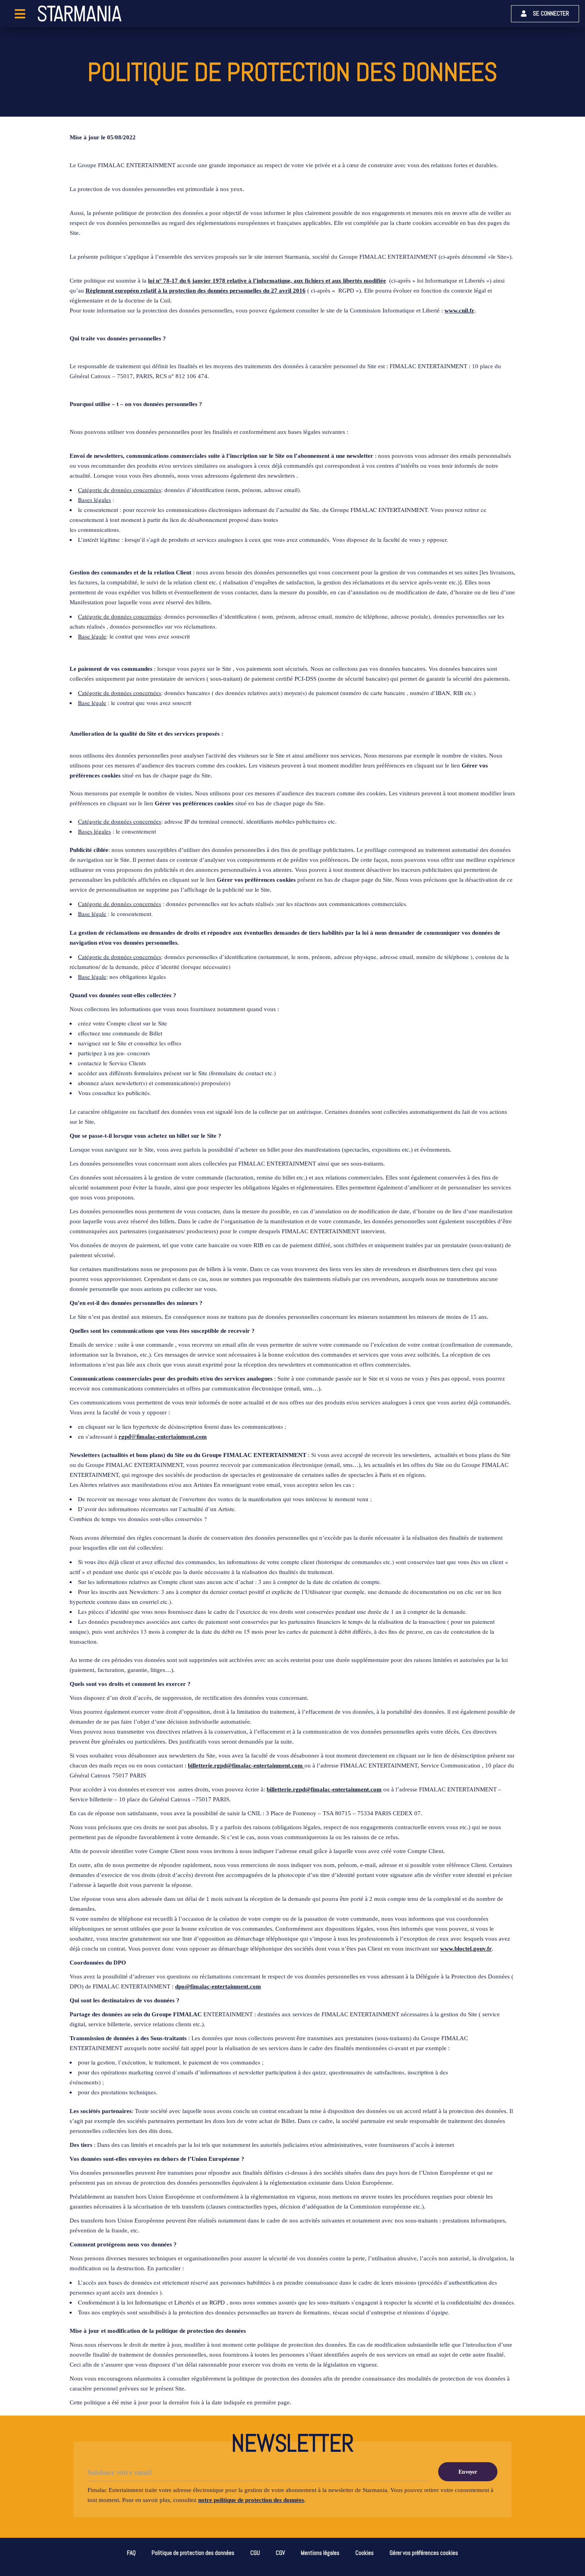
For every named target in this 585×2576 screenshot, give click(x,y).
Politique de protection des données (193, 2553)
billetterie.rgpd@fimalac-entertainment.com (324, 1789)
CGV (280, 2553)
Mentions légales (320, 2553)
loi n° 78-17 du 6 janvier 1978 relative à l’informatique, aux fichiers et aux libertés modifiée (267, 281)
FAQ (131, 2553)
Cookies (365, 2553)
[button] (545, 14)
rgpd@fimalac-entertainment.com (163, 1436)
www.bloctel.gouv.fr (466, 1949)
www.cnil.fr (459, 311)
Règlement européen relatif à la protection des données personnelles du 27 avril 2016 (196, 291)
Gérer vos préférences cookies (194, 803)
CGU (255, 2553)
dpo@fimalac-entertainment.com (218, 1986)
